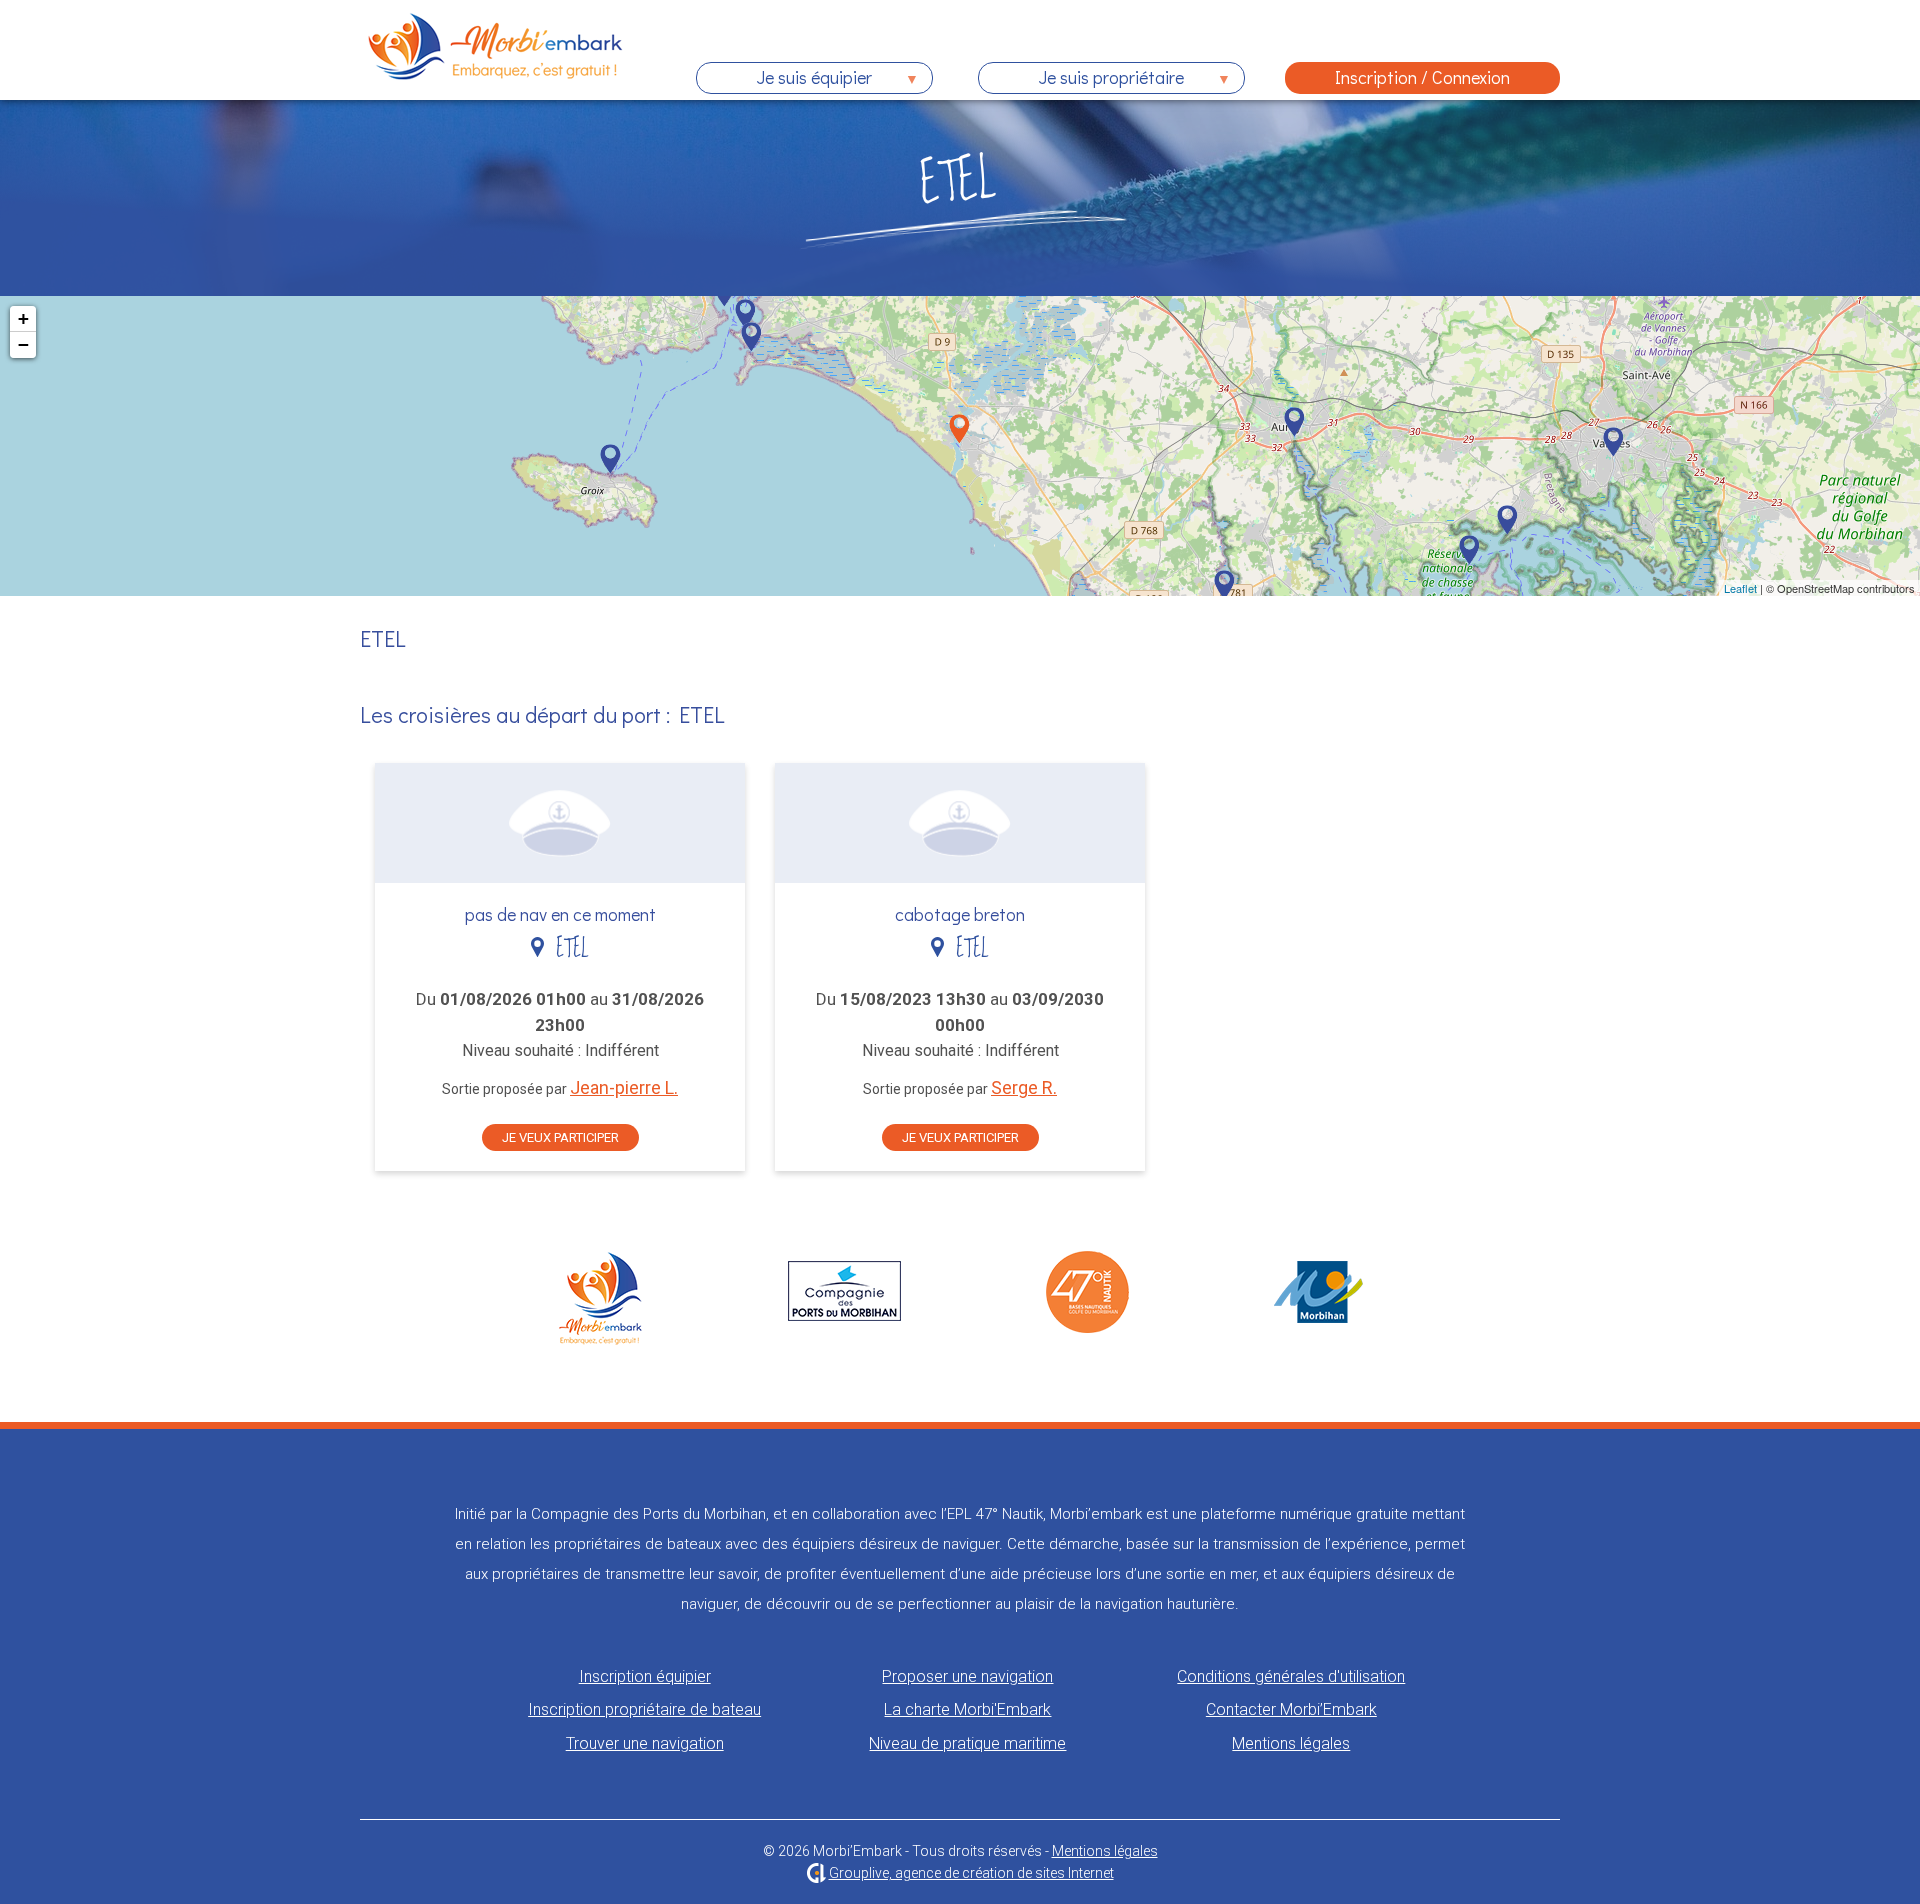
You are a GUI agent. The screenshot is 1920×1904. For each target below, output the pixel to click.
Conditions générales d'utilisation (1291, 1676)
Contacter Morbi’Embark (1291, 1709)
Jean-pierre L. (624, 1087)
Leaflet (1740, 588)
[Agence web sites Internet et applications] (816, 1873)
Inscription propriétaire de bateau (644, 1709)
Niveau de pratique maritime (967, 1743)
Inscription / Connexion (1422, 77)
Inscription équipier (645, 1676)
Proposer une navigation (967, 1676)
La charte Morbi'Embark (967, 1709)
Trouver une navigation (645, 1743)
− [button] (23, 344)
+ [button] (23, 318)
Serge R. (1024, 1087)
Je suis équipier (784, 79)
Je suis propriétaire (1081, 79)
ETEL (566, 949)
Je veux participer (560, 1137)
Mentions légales (1291, 1743)
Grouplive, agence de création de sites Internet (971, 1873)
